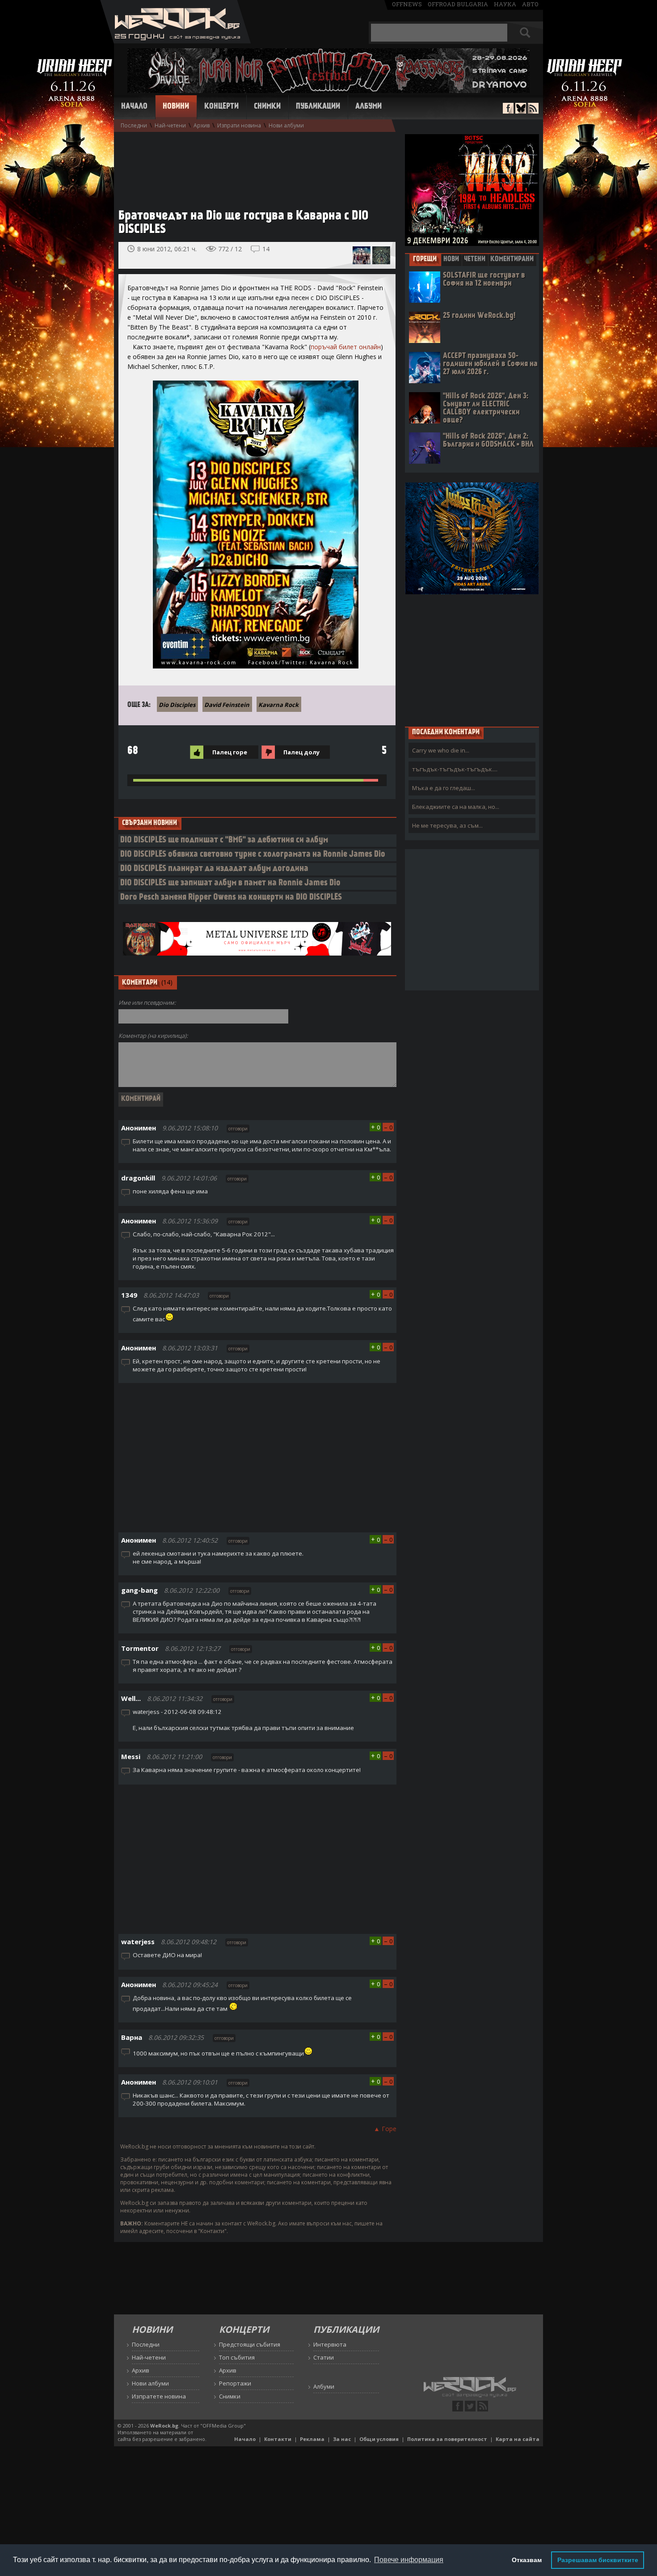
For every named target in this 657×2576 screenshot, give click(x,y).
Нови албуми (286, 125)
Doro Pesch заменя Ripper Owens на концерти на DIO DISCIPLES (231, 898)
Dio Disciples (177, 705)
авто (530, 4)
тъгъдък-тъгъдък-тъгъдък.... (455, 769)
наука (505, 4)
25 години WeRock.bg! (479, 316)
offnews (407, 4)
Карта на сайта (518, 2439)
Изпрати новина (239, 125)
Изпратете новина (159, 2396)
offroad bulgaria (458, 4)
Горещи (425, 259)
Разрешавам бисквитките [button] (598, 2560)
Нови (451, 259)
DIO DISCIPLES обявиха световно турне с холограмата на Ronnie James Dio (253, 855)
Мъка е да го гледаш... (444, 788)
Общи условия (379, 2439)
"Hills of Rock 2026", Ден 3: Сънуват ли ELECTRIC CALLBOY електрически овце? (486, 408)
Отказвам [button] (527, 2560)
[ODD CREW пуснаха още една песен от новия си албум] (381, 255)
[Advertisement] (253, 166)
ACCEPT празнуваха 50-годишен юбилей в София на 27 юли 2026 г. (490, 364)
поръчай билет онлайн (346, 347)
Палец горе (230, 752)
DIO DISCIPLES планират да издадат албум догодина (214, 869)
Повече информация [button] (409, 2560)
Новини (176, 107)
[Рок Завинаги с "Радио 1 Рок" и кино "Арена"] (362, 255)
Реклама (312, 2439)
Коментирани (512, 259)
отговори (238, 1129)
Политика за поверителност (447, 2439)
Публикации (318, 107)
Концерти (221, 107)
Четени (475, 259)
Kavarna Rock (278, 705)
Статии (324, 2357)
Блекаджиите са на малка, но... (456, 807)
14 (266, 249)
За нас (342, 2439)
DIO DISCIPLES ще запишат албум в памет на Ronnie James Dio (230, 883)
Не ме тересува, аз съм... (447, 825)
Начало (134, 107)
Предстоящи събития (250, 2344)
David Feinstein (227, 705)
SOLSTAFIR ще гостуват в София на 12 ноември (484, 280)
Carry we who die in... (441, 750)
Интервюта (330, 2344)
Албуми (369, 107)
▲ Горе (385, 2129)
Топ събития (237, 2357)
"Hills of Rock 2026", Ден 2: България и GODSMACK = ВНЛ (488, 441)
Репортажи (235, 2383)
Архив (202, 125)
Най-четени (170, 125)
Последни (134, 125)
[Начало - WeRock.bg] (175, 41)
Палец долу (301, 752)
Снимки (267, 107)
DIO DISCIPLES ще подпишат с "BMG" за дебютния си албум (224, 840)
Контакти (278, 2439)
